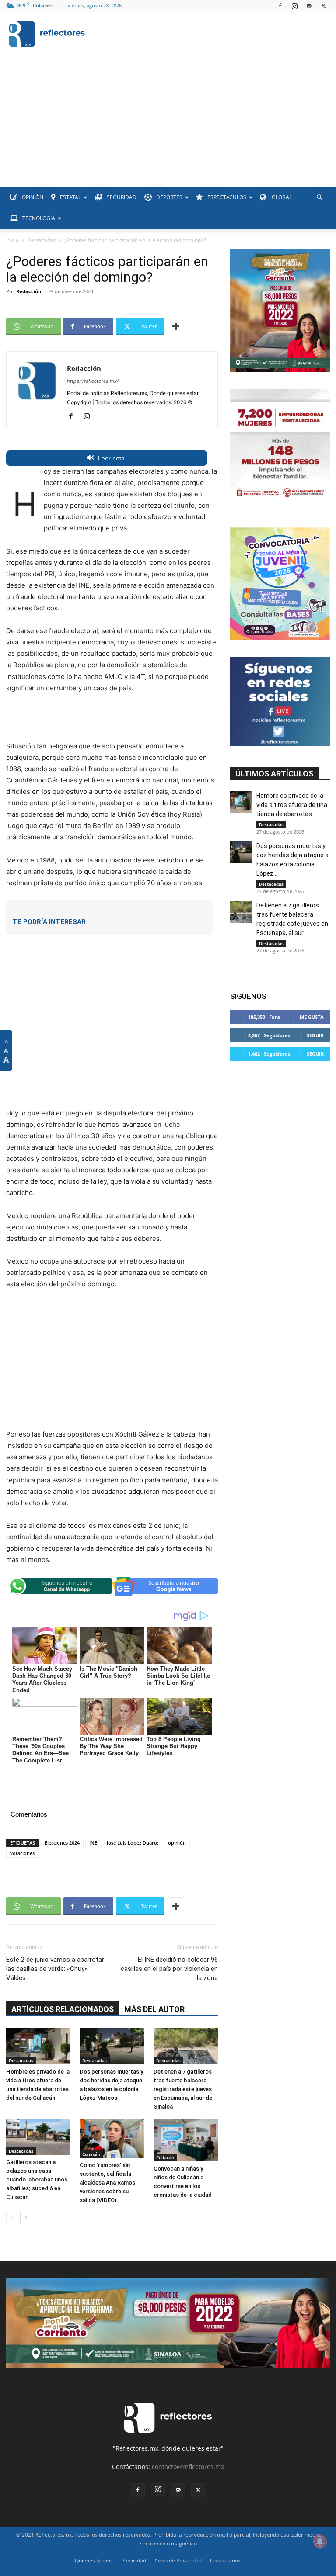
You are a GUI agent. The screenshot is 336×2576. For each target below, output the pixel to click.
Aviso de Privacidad (178, 2560)
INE (93, 1843)
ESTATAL (70, 197)
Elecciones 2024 (62, 1843)
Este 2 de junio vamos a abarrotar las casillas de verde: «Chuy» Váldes (55, 1969)
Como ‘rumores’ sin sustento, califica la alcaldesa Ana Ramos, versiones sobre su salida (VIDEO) (108, 2183)
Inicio (12, 240)
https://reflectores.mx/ (93, 381)
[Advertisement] (168, 121)
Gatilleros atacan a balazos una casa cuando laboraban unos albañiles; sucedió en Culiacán (37, 2180)
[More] (176, 326)
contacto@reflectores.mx (188, 2467)
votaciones (22, 1853)
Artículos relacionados (63, 2009)
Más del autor (154, 2009)
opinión (177, 1843)
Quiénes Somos (94, 2560)
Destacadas (42, 240)
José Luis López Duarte (133, 1843)
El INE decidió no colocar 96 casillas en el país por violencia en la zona (169, 1969)
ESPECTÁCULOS (227, 197)
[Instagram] (294, 6)
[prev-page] (12, 2218)
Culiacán (91, 2154)
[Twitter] (323, 6)
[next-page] (26, 2218)
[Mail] (309, 6)
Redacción (29, 291)
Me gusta (312, 1017)
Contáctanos (225, 2560)
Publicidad (134, 2560)
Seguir (315, 1035)
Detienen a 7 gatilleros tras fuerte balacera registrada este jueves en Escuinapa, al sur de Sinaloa (183, 2089)
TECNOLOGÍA (39, 218)
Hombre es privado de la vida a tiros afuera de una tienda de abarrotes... (292, 805)
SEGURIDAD (122, 197)
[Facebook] (280, 6)
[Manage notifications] (320, 2541)
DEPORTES (169, 197)
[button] (319, 198)
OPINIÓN (33, 197)
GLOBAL (281, 197)
